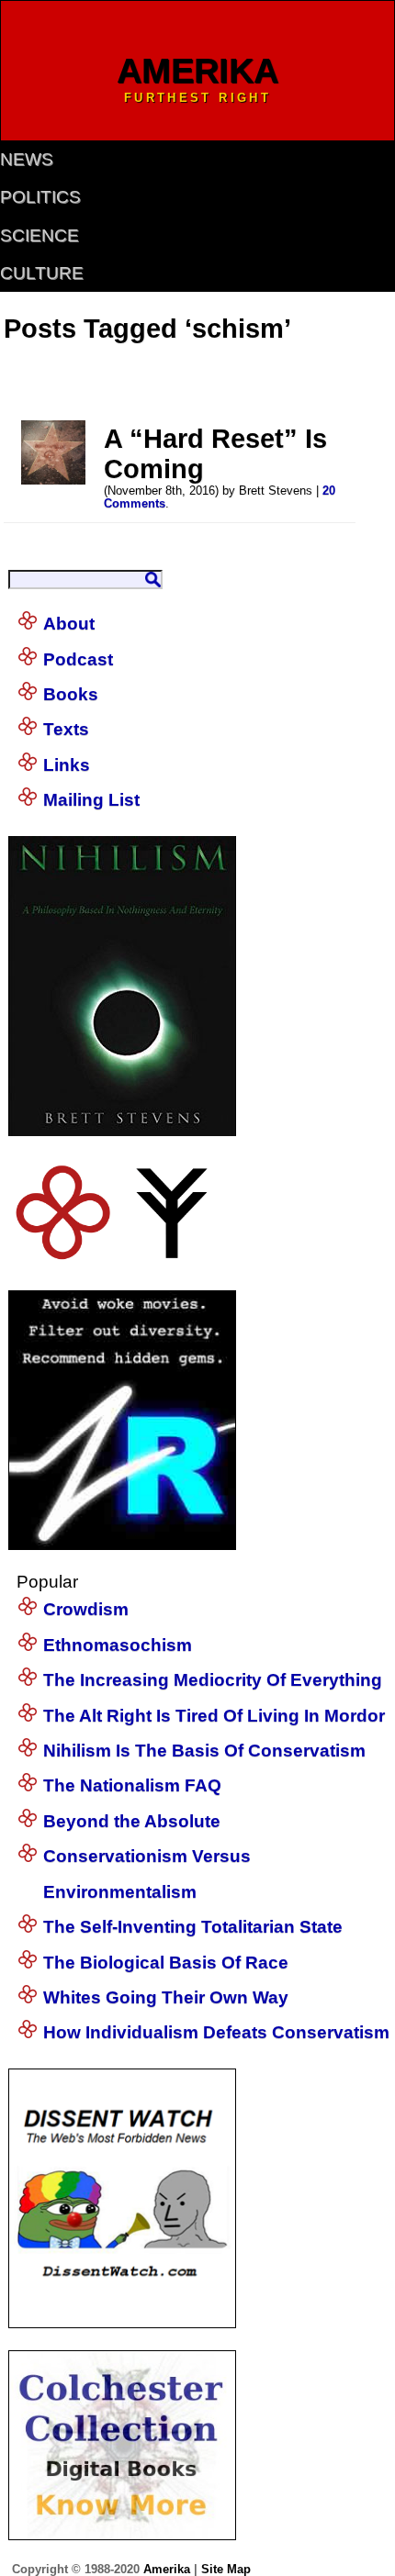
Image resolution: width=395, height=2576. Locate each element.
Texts (66, 729)
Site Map (226, 2569)
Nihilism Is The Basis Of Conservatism (204, 1751)
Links (67, 765)
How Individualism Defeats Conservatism (216, 2032)
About (69, 624)
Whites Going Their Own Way (166, 1997)
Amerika (167, 2569)
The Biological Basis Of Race (166, 1963)
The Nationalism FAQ (132, 1785)
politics (40, 197)
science (39, 235)
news (27, 159)
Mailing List (91, 800)
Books (71, 694)
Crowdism (86, 1609)
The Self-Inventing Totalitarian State (193, 1927)
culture (42, 273)
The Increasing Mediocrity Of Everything (213, 1680)
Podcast (78, 659)
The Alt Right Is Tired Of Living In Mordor (214, 1716)
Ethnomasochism (118, 1645)
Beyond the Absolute (132, 1821)
